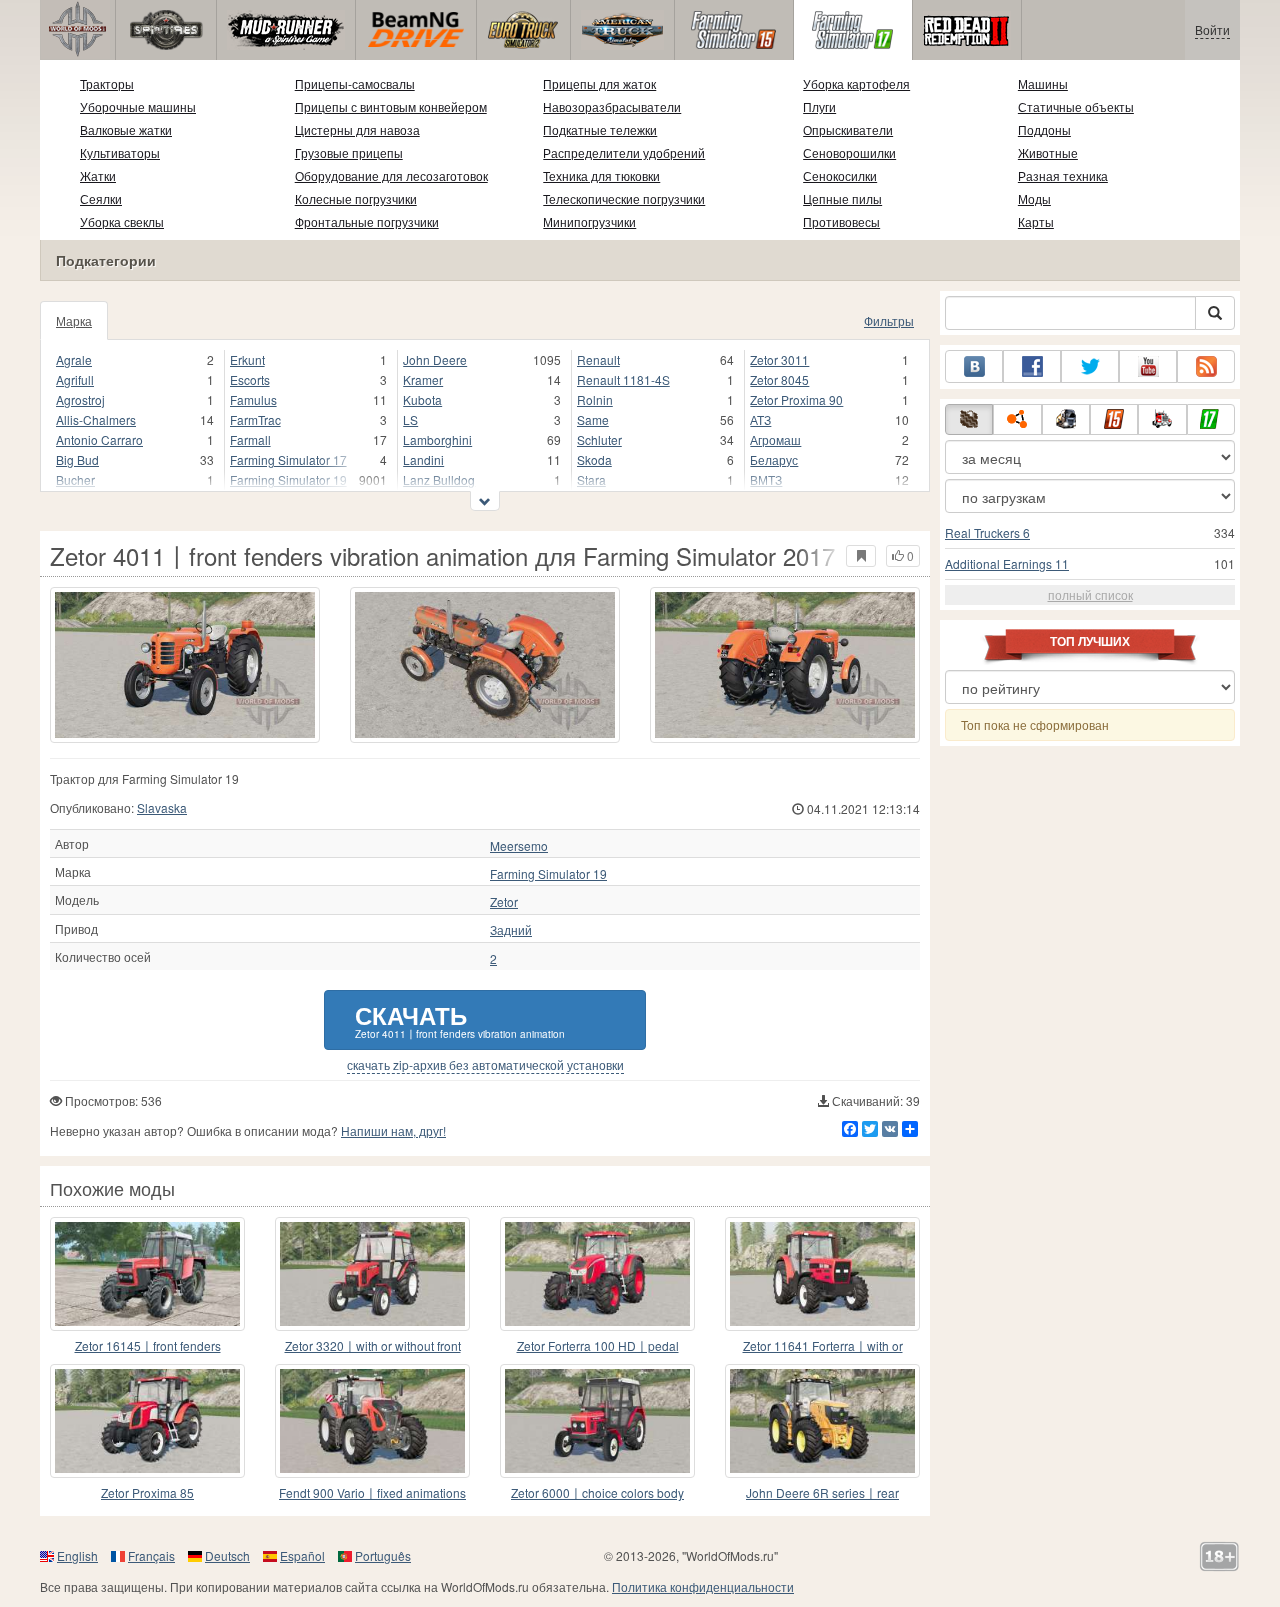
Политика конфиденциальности (703, 1586)
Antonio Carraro (99, 439)
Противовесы (841, 221)
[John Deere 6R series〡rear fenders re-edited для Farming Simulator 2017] (822, 1421)
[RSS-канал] (1206, 366)
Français (151, 1555)
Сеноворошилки (849, 152)
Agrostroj (80, 399)
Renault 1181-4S (623, 379)
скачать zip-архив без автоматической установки (485, 1065)
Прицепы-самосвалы (355, 83)
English (77, 1555)
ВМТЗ (766, 479)
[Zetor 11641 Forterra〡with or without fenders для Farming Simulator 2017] (822, 1274)
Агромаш (775, 439)
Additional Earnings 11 (1007, 563)
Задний (511, 930)
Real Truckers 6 (987, 532)
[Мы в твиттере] (1090, 366)
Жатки (98, 175)
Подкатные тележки (600, 129)
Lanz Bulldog (439, 479)
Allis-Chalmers (96, 419)
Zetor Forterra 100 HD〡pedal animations (598, 1346)
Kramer (423, 379)
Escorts (250, 379)
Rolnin (595, 399)
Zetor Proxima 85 (147, 1492)
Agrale (74, 359)
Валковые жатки (126, 129)
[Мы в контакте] (974, 366)
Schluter (599, 439)
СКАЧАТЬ (460, 1019)
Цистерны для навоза (357, 129)
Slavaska (162, 807)
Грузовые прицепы (349, 152)
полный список (1090, 594)
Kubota (422, 399)
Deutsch (227, 1555)
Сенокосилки (840, 175)
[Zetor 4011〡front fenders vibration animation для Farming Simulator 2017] (185, 665)
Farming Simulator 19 (288, 479)
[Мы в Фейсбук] (1032, 366)
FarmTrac (255, 419)
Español (302, 1555)
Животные (1048, 152)
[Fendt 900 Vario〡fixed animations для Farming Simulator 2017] (372, 1421)
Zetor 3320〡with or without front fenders (373, 1346)
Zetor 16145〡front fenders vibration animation (148, 1346)
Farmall (250, 439)
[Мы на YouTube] (1148, 366)
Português (383, 1555)
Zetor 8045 (779, 379)
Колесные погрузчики (356, 198)
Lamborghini (437, 439)
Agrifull (75, 379)
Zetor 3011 (779, 359)
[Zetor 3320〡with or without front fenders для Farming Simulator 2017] (372, 1274)
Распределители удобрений (624, 152)
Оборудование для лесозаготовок (391, 175)
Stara (591, 479)
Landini (423, 459)
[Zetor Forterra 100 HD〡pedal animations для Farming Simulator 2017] (597, 1274)
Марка (74, 320)
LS (410, 419)
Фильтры (889, 320)
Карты (1036, 221)
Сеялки (101, 198)
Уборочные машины (138, 106)
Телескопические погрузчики (624, 198)
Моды (1034, 198)
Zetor (504, 902)
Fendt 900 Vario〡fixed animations (372, 1492)
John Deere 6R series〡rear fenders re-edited (822, 1493)
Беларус (774, 459)
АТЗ (760, 419)
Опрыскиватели (848, 129)
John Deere (435, 359)
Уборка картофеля (856, 83)
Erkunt (247, 359)
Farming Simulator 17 (288, 459)
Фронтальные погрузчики (367, 221)
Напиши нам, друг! (393, 1130)
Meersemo (519, 846)
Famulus (253, 399)
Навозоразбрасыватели (612, 106)
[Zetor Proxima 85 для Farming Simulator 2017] (147, 1421)
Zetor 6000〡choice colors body (597, 1492)
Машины (1043, 83)
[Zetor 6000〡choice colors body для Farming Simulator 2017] (597, 1421)
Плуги (819, 106)
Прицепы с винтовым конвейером (391, 106)
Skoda (594, 459)
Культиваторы (120, 152)
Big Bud (77, 459)
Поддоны (1044, 129)
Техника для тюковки (601, 175)
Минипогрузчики (589, 221)
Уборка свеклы (122, 221)
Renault (598, 359)
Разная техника (1063, 175)
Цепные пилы (842, 198)
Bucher (75, 479)
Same (593, 419)
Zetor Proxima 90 (796, 399)
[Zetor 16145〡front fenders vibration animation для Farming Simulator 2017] (147, 1274)
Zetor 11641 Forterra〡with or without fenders (823, 1346)
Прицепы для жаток (599, 83)
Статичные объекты (1076, 106)
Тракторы (107, 83)
